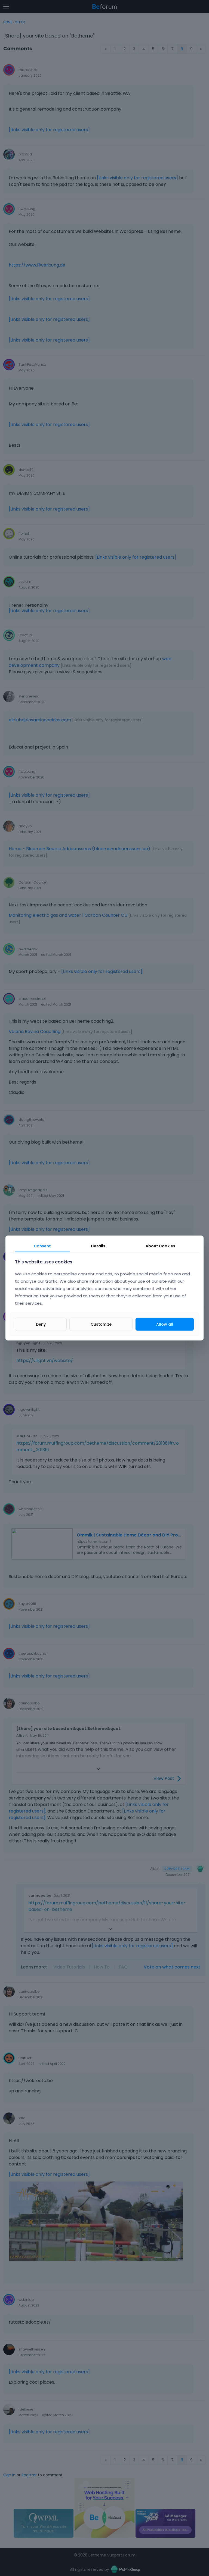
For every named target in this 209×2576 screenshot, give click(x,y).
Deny (41, 1324)
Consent (42, 1246)
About (160, 1246)
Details (98, 1246)
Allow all (165, 1324)
